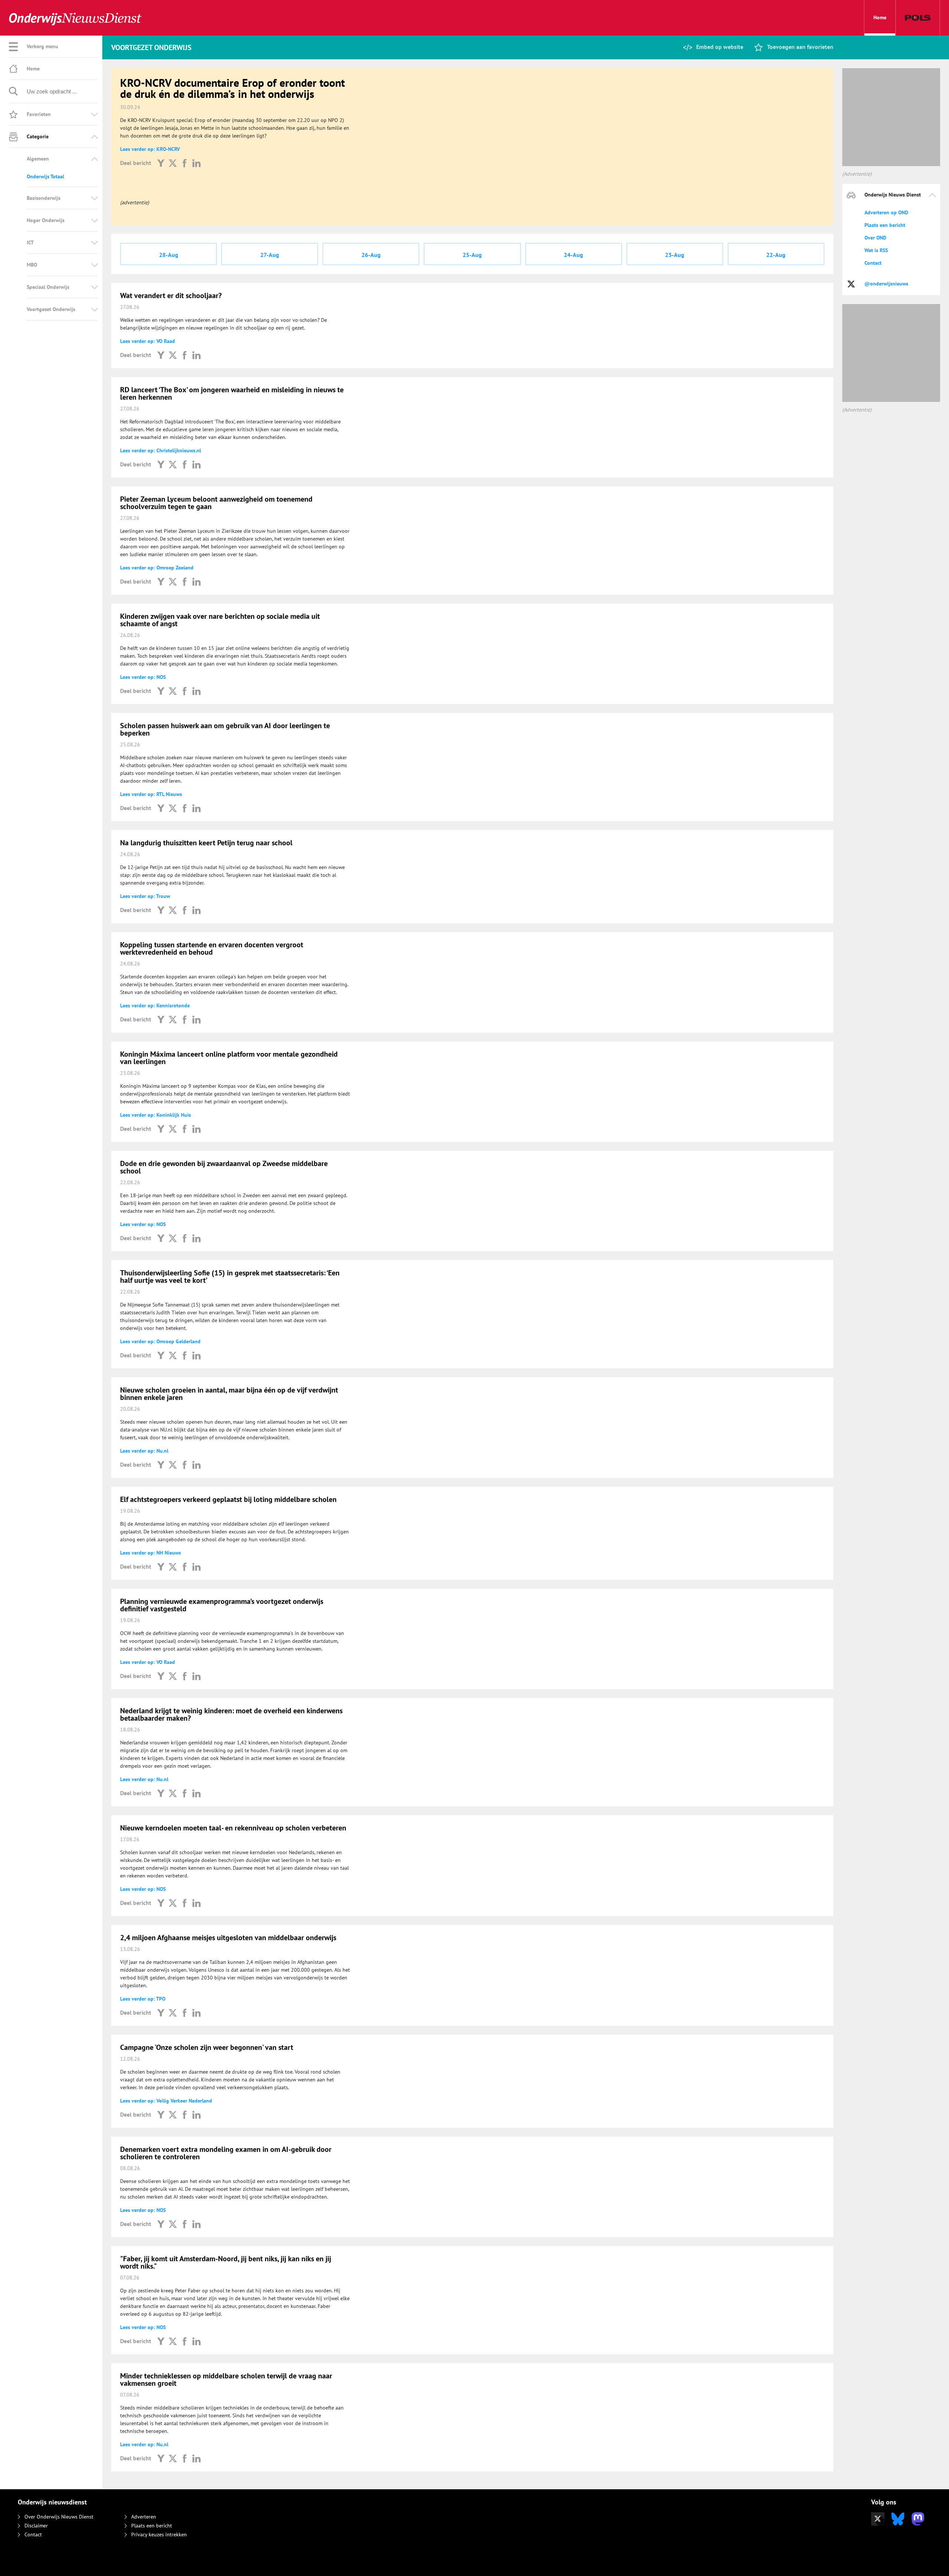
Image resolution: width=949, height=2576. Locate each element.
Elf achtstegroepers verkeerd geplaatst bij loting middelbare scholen (228, 1499)
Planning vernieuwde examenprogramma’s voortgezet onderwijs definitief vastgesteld (222, 1605)
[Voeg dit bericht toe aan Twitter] (173, 163)
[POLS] (918, 18)
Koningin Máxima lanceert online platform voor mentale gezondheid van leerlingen (229, 1058)
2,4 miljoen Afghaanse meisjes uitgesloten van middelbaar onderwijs (228, 1938)
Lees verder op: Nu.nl (144, 1451)
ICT (30, 242)
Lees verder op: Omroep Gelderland (160, 1341)
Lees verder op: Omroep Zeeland (157, 568)
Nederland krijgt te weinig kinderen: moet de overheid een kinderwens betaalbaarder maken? (231, 1714)
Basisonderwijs (44, 198)
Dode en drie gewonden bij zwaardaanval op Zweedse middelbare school (224, 1167)
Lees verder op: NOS (143, 677)
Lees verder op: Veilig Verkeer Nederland (166, 2101)
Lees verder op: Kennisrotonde (155, 1005)
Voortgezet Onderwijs (51, 309)
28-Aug (169, 255)
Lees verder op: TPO (143, 1999)
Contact (873, 263)
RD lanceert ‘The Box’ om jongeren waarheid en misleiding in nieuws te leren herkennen (232, 393)
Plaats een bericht (885, 225)
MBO (32, 265)
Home (880, 17)
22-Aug (776, 255)
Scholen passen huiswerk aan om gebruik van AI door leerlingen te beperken (225, 729)
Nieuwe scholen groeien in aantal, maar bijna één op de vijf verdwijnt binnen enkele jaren (229, 1394)
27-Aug (270, 255)
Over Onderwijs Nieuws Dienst (59, 2517)
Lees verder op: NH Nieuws (151, 1553)
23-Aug (675, 255)
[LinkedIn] (196, 163)
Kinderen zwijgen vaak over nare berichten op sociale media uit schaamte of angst (220, 620)
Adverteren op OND (886, 212)
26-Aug (371, 255)
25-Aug (472, 255)
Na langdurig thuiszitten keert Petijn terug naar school (206, 843)
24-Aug (573, 255)
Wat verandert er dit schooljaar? (171, 295)
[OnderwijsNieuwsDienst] (75, 18)
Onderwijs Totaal (45, 176)
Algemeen (38, 159)
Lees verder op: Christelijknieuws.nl (161, 450)
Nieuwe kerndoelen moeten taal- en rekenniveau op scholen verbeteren (233, 1828)
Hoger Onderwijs (46, 220)
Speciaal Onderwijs (48, 287)
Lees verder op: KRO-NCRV (150, 149)
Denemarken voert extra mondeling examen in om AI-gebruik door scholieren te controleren (226, 2153)
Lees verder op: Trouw (145, 896)
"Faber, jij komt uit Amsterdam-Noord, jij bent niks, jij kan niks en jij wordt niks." (226, 2262)
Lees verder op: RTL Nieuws (151, 794)
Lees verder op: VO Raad (148, 341)
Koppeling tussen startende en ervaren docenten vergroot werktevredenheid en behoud (212, 948)
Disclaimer (36, 2526)
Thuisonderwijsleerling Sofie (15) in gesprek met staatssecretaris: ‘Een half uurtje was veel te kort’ (230, 1277)
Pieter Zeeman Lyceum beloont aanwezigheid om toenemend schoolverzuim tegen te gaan (216, 503)
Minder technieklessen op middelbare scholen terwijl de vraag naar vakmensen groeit (226, 2380)
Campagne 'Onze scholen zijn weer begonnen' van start (207, 2047)
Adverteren (144, 2517)
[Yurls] (161, 163)
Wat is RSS (876, 250)
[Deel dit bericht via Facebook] (185, 163)
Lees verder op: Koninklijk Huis (156, 1115)
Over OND (875, 238)
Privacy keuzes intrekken (159, 2534)
